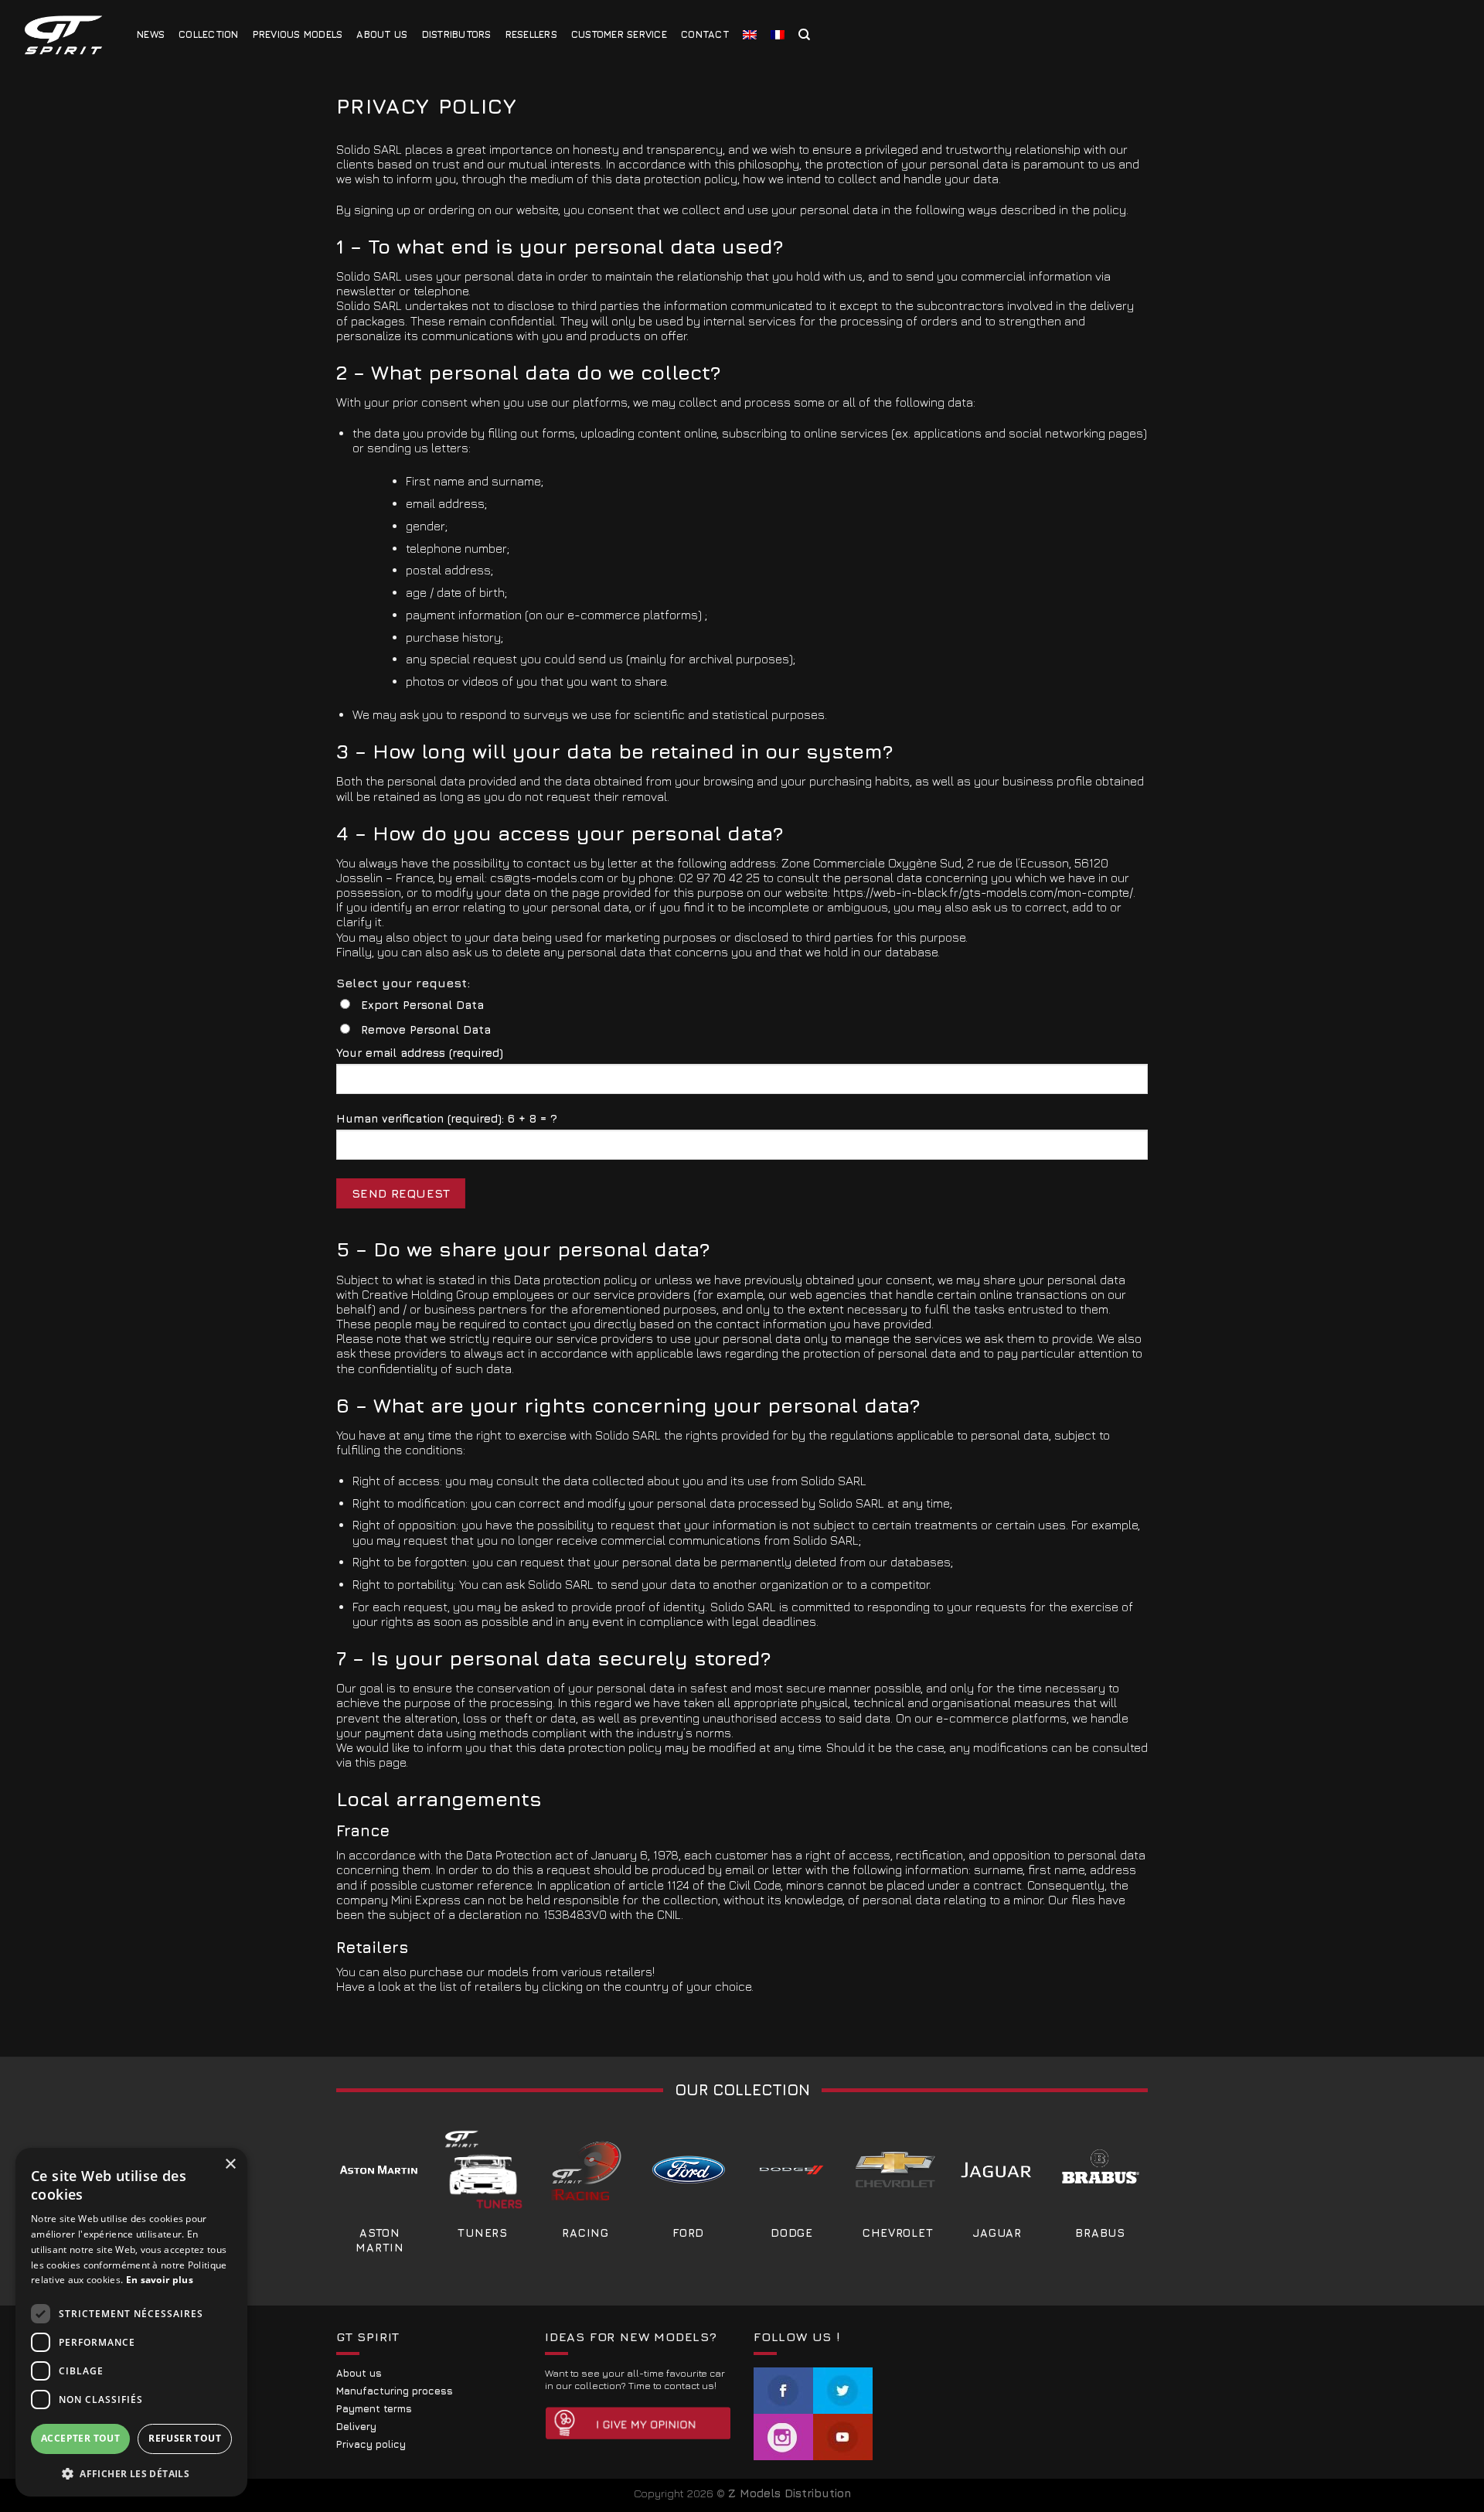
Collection (209, 34)
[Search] (804, 35)
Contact (705, 34)
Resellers (531, 34)
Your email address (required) (420, 1053)
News (151, 34)
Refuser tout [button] (185, 2438)
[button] (131, 2473)
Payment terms (374, 2409)
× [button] (230, 2164)
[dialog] (131, 2322)
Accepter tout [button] (80, 2438)
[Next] (1116, 2165)
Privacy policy (371, 2444)
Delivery (356, 2427)
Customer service (619, 34)
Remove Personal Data (426, 1029)
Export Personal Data (422, 1005)
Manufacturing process (395, 2391)
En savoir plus (160, 2280)
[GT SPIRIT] (63, 35)
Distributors (457, 34)
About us (382, 34)
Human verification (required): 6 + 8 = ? (447, 1118)
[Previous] (364, 2165)
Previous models (298, 34)
